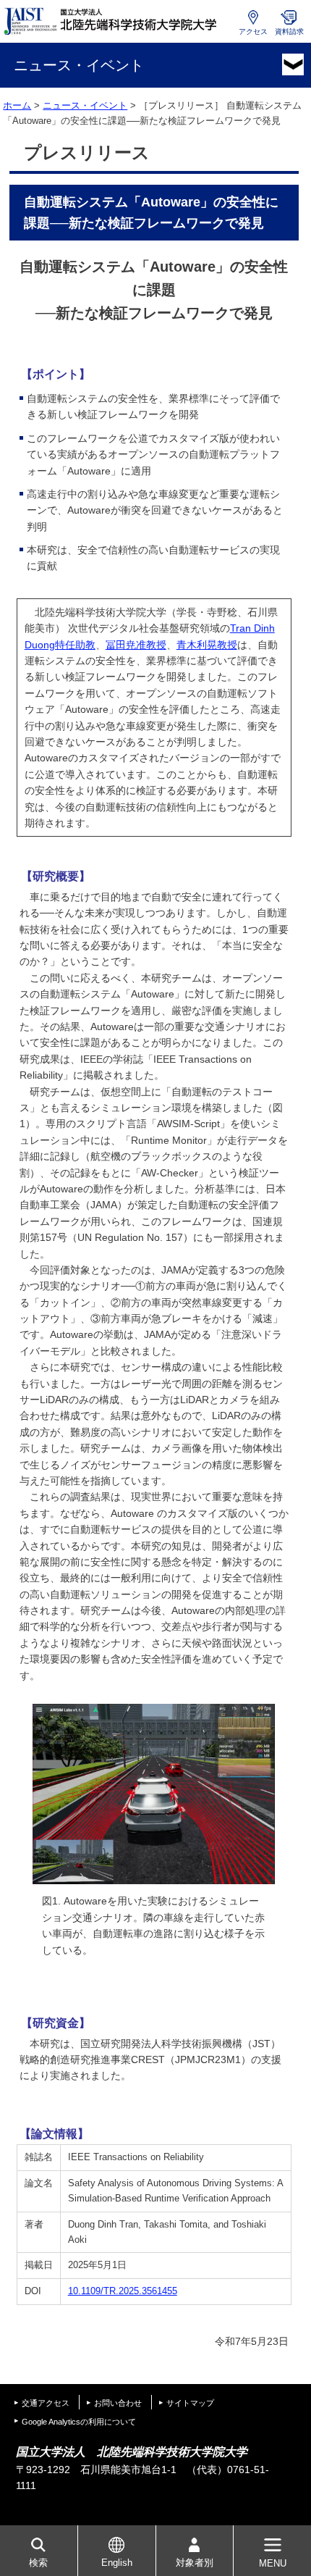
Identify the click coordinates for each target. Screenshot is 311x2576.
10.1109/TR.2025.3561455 (123, 2291)
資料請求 (289, 32)
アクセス (253, 32)
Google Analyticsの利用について (79, 2422)
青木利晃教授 (207, 645)
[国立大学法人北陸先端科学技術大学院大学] (112, 21)
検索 (38, 2563)
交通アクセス (46, 2403)
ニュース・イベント (85, 105)
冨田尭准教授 (136, 645)
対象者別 (195, 2563)
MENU (273, 2563)
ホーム (17, 105)
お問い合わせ (118, 2403)
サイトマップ (190, 2403)
